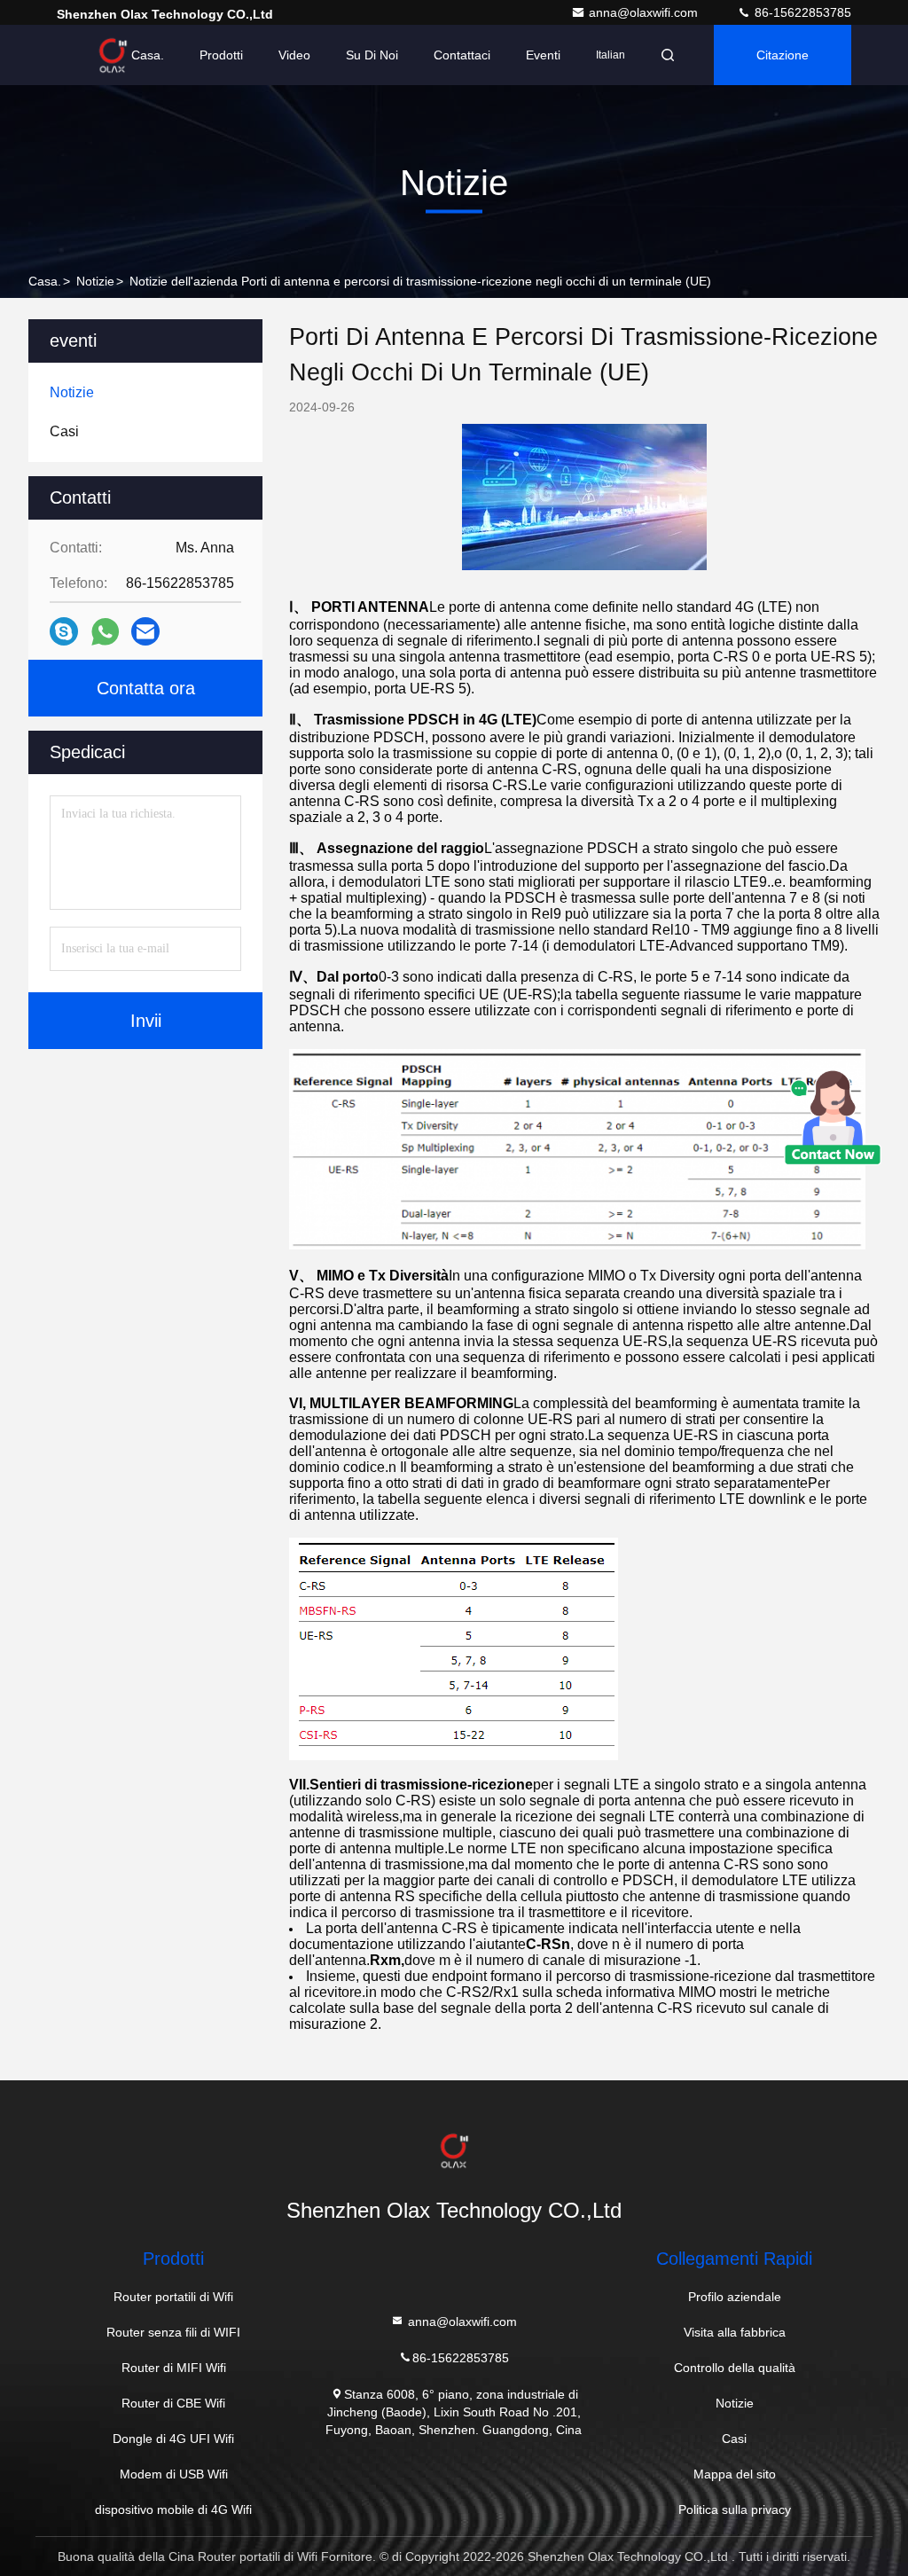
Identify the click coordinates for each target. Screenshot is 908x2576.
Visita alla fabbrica (735, 2332)
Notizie (95, 281)
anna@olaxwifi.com (645, 12)
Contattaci (462, 55)
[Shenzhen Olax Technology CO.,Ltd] (113, 55)
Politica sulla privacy (735, 2509)
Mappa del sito (735, 2474)
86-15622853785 (801, 12)
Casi (734, 2439)
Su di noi (372, 55)
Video (294, 55)
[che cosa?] (105, 632)
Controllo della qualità (735, 2368)
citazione (783, 55)
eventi (543, 55)
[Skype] (64, 631)
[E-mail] (145, 631)
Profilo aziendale (735, 2297)
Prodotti (221, 55)
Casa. (148, 55)
